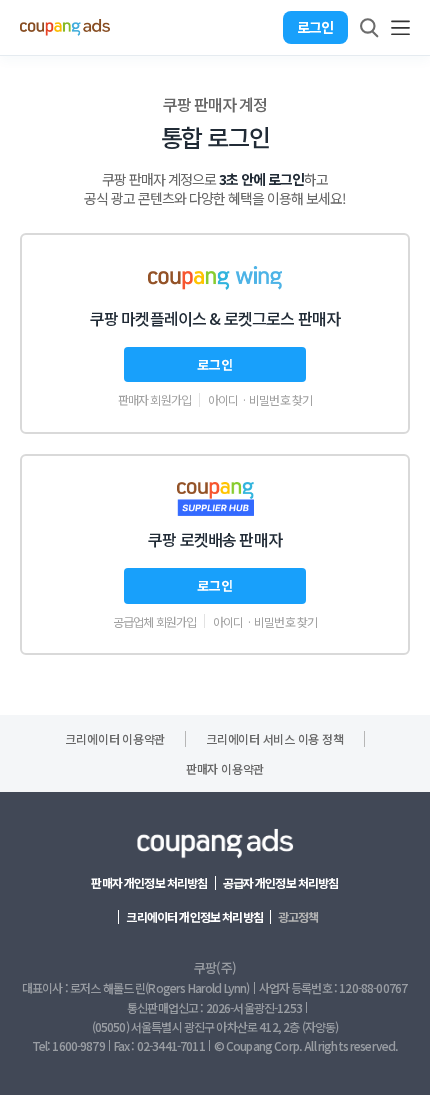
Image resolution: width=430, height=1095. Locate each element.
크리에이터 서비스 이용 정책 (274, 739)
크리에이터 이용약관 (115, 739)
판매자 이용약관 (225, 769)
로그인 (315, 27)
